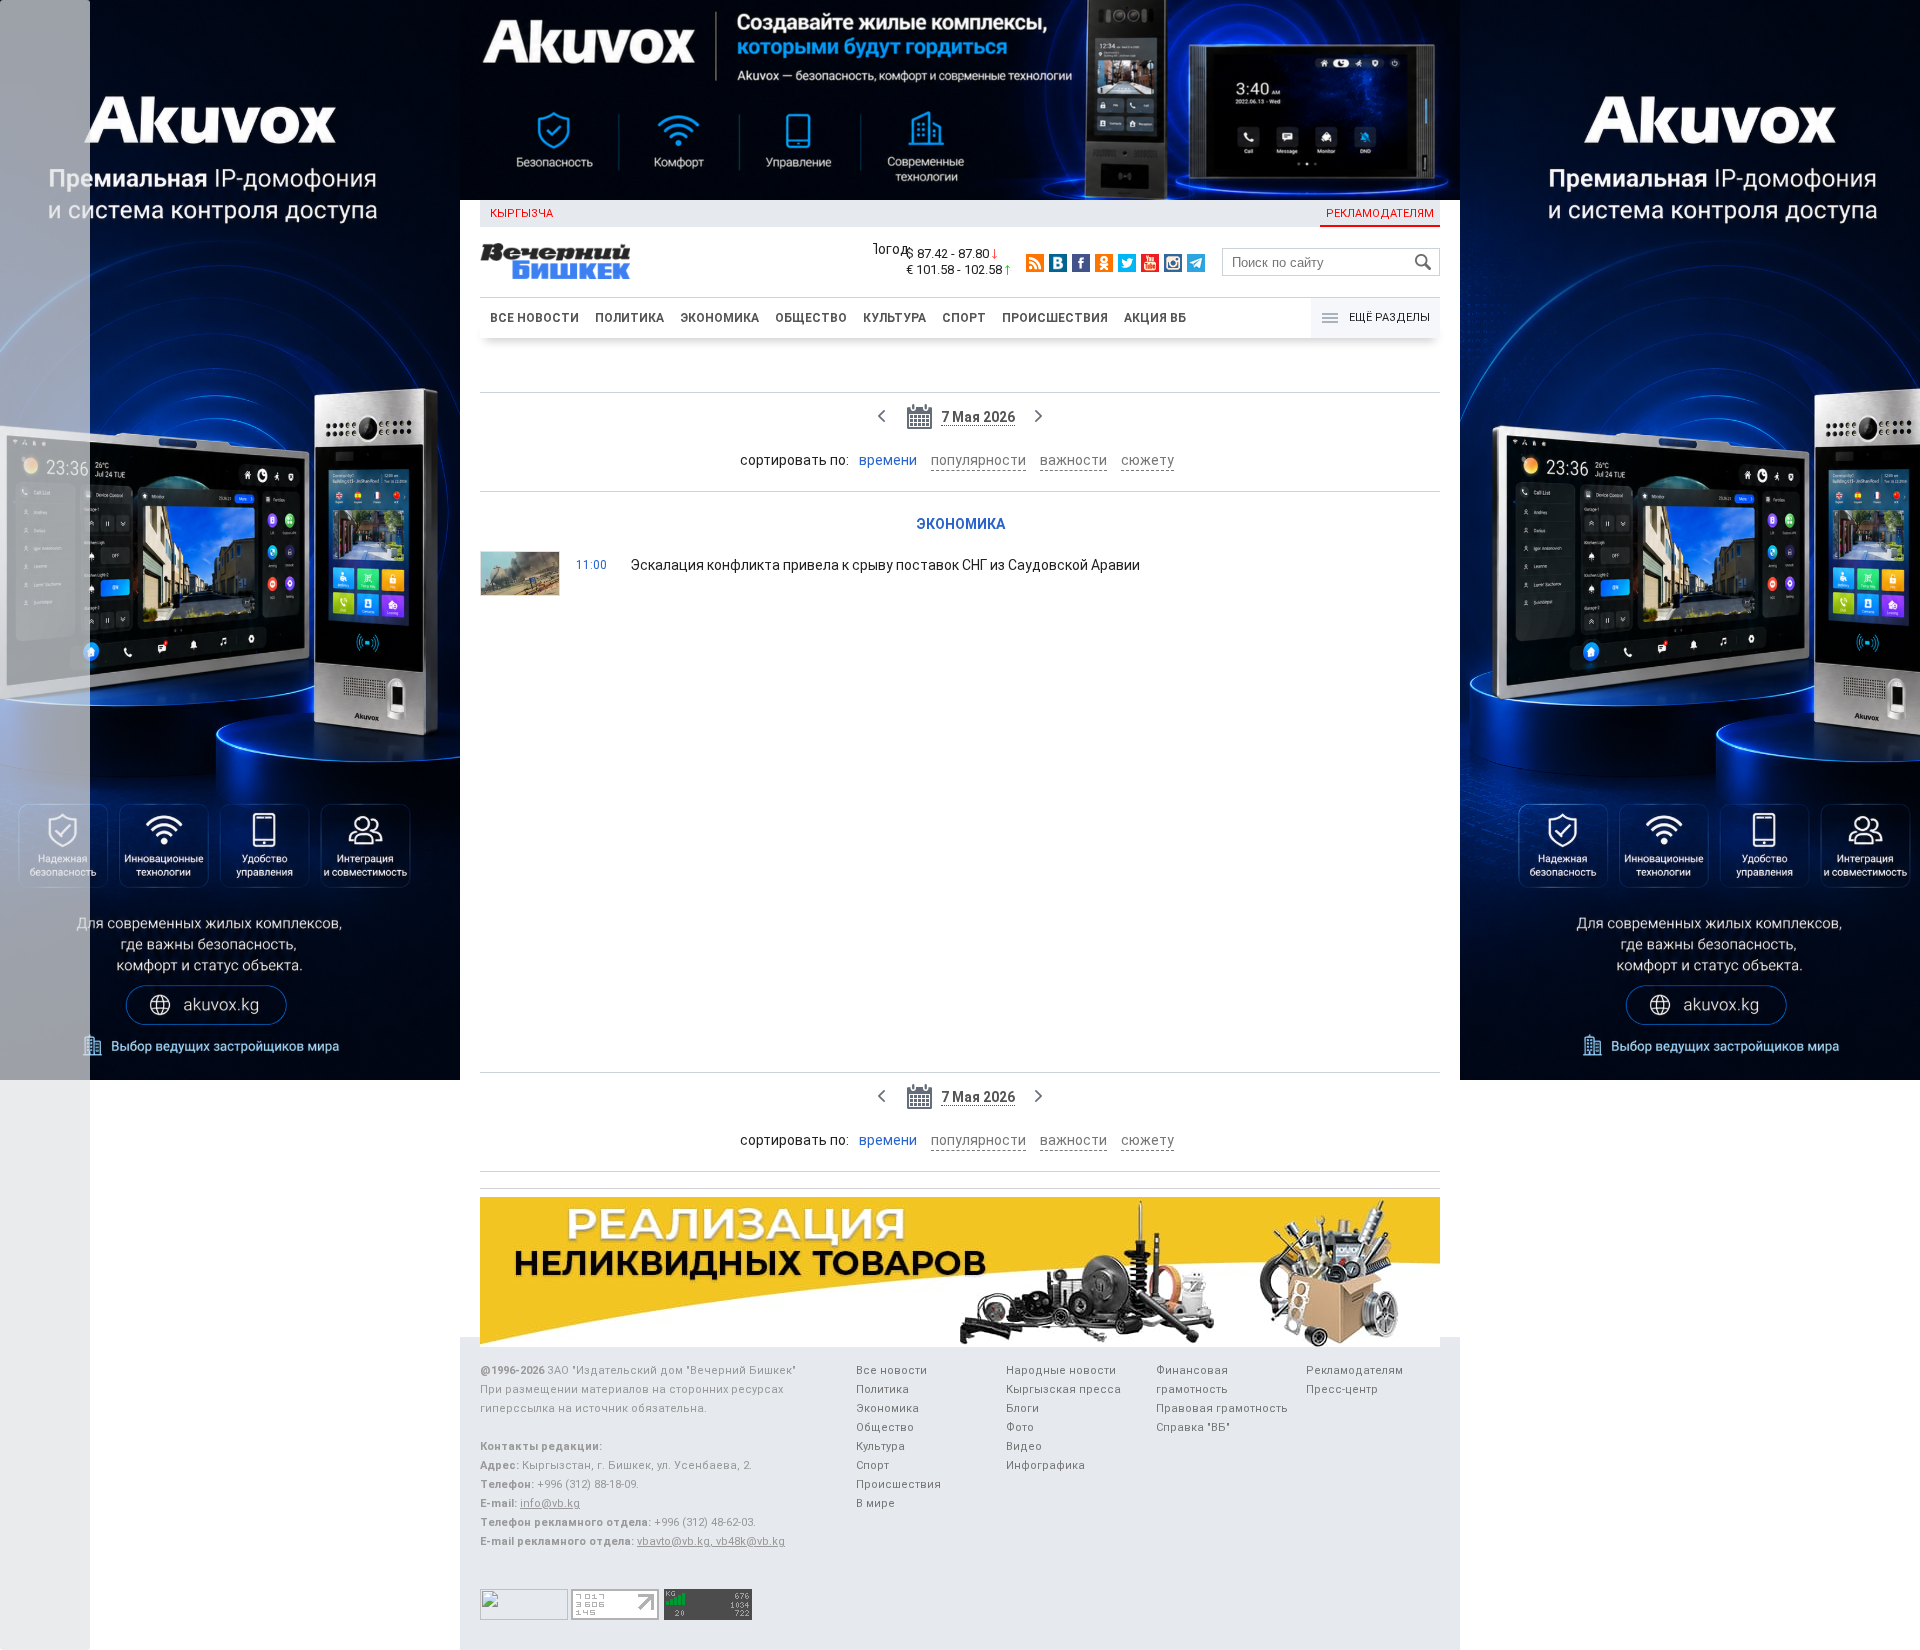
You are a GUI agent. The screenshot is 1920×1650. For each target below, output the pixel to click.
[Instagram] (1173, 263)
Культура (894, 318)
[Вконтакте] (1058, 263)
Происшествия (1055, 318)
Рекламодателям (1380, 213)
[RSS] (1035, 263)
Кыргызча (521, 213)
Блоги (1022, 1408)
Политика (629, 318)
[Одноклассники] (1104, 263)
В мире (875, 1503)
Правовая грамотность (1222, 1408)
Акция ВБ (1155, 318)
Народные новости (1061, 1370)
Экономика (719, 318)
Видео (1024, 1446)
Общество (811, 318)
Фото (1020, 1427)
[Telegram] (1196, 263)
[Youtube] (1150, 263)
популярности (978, 460)
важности (1073, 460)
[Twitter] (1127, 263)
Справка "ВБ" (1193, 1427)
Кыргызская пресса (1063, 1389)
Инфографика (1045, 1465)
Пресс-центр (1342, 1389)
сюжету (1147, 460)
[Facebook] (1081, 263)
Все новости (534, 318)
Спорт (964, 318)
